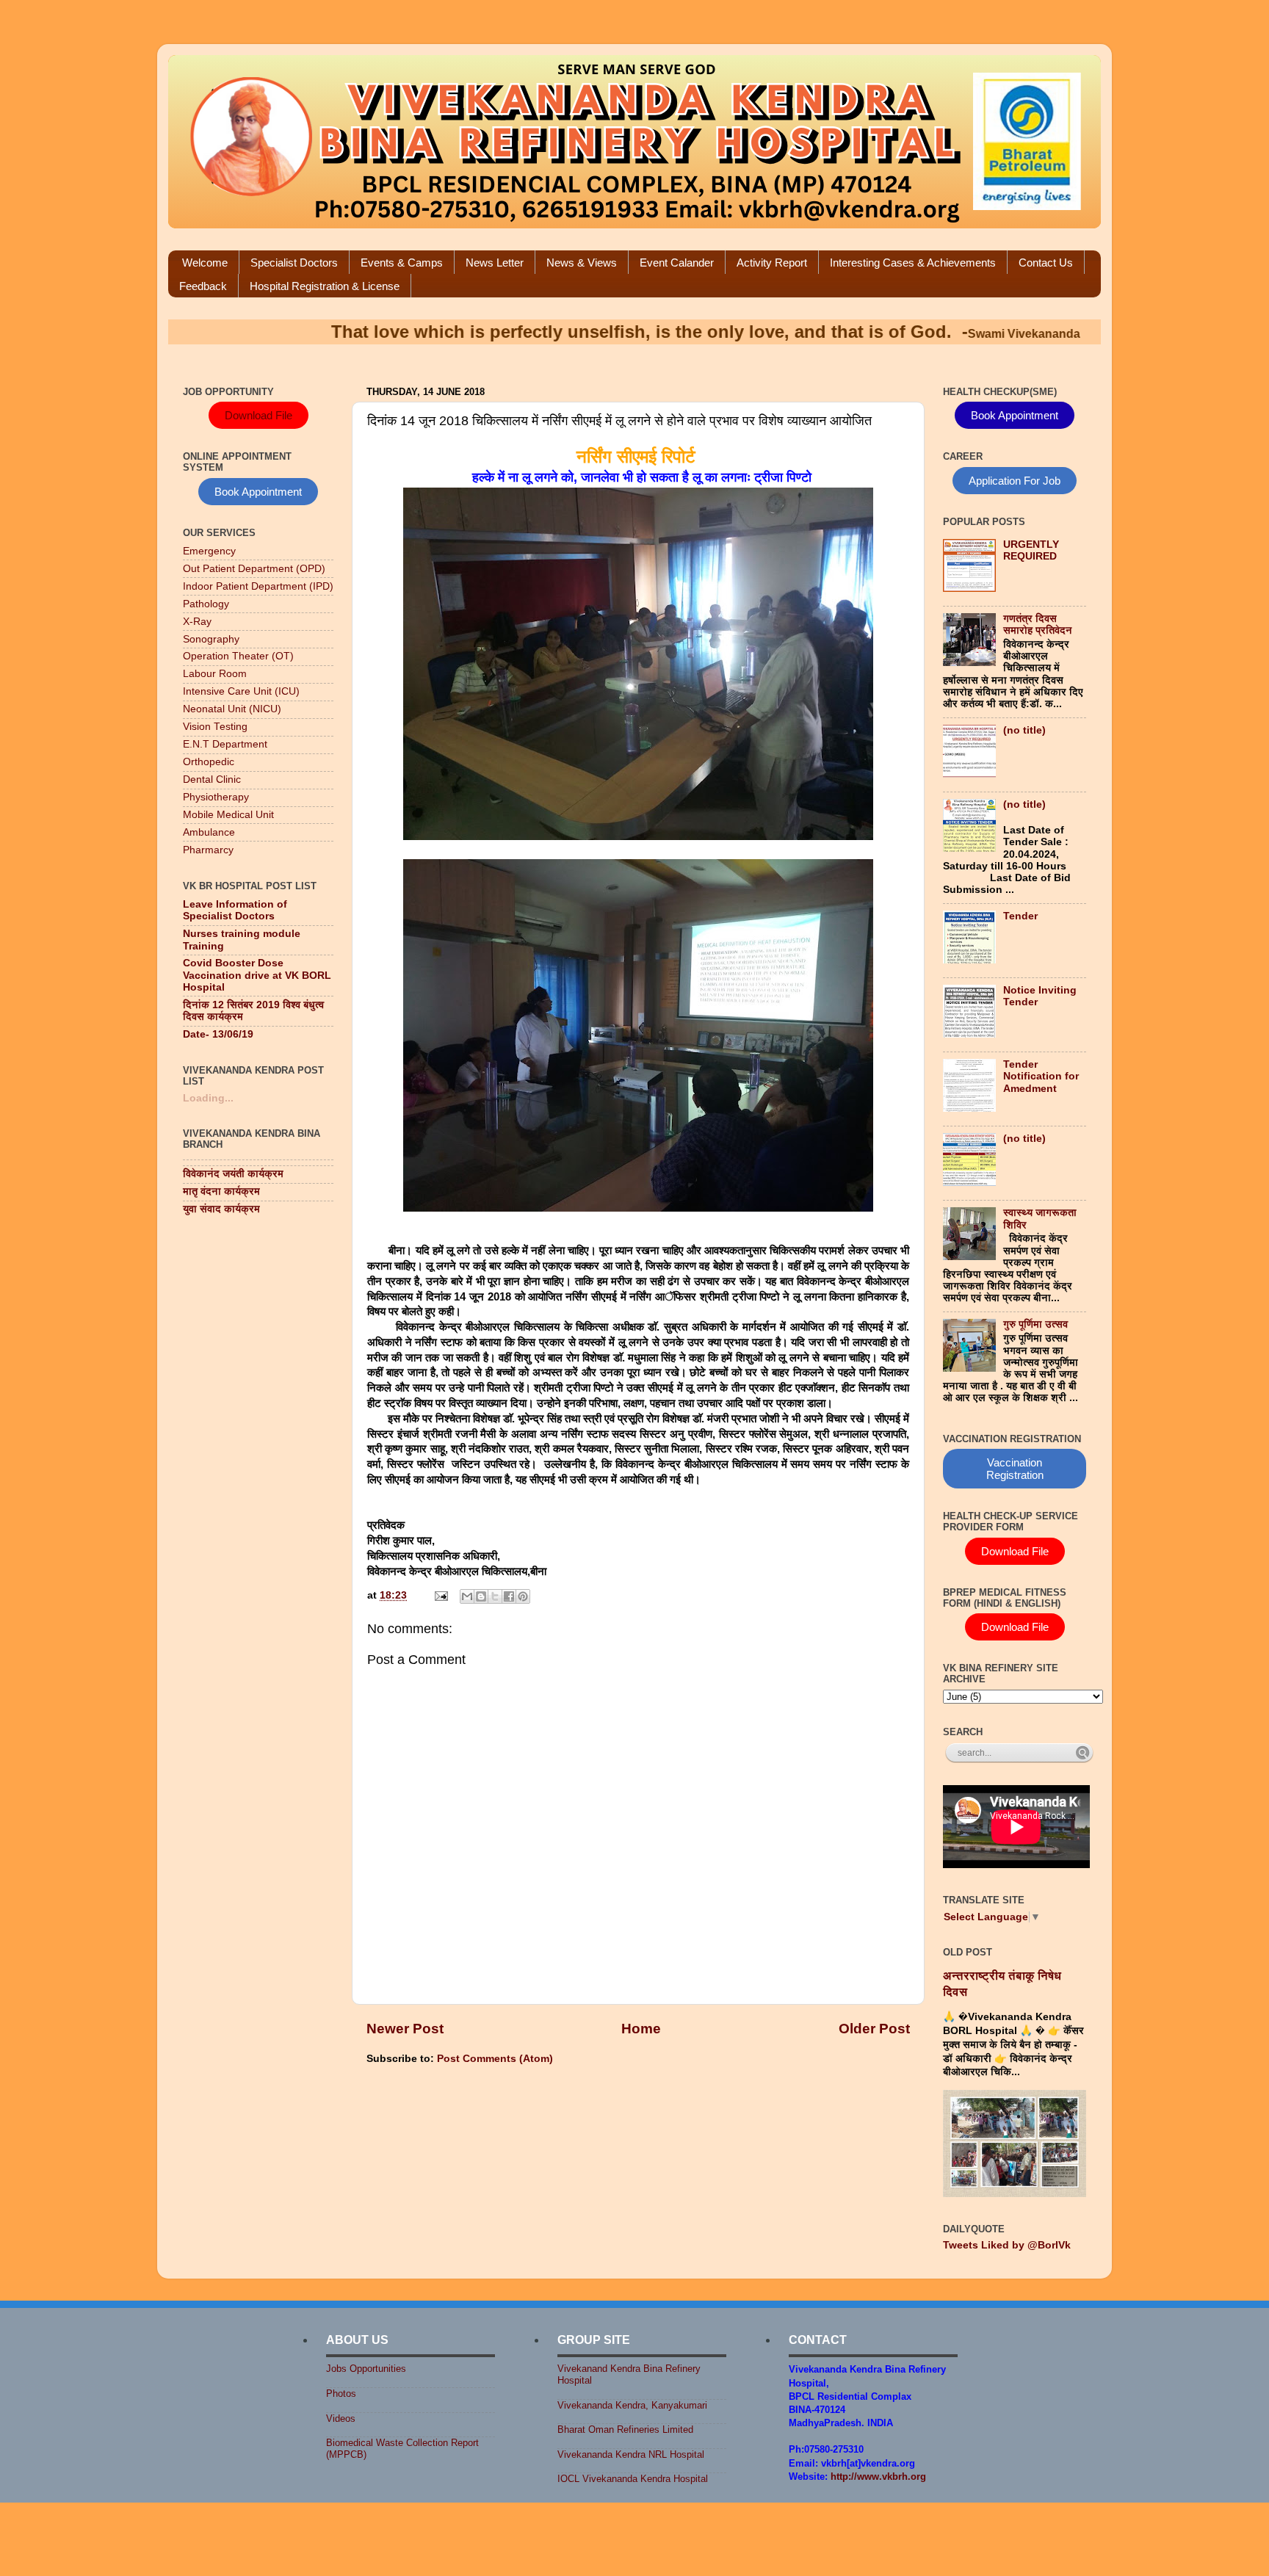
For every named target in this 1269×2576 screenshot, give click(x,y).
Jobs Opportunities (366, 2369)
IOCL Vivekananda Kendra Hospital (633, 2479)
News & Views (582, 263)
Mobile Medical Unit (228, 815)
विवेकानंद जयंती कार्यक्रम (233, 1174)
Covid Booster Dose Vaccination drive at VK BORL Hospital (257, 975)
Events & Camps (402, 263)
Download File (258, 415)
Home (641, 2029)
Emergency (209, 551)
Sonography (211, 639)
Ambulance (209, 832)
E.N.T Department (225, 744)
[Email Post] (440, 1595)
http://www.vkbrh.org (878, 2476)
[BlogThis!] (481, 1596)
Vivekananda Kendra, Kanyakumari (632, 2405)
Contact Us (1046, 263)
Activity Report (772, 263)
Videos (341, 2418)
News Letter (495, 263)
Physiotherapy (216, 797)
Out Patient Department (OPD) (254, 569)
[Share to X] (495, 1596)
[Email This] (467, 1596)
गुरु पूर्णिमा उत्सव (1035, 1324)
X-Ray (197, 622)
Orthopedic (209, 762)
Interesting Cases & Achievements (913, 263)
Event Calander (677, 263)
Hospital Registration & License (325, 286)
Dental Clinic (212, 779)
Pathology (206, 604)
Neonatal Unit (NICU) (232, 709)
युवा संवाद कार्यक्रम (221, 1209)
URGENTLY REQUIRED (1031, 550)
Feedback (203, 286)
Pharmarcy (208, 850)
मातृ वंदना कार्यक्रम (221, 1191)
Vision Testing (215, 727)
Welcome (205, 263)
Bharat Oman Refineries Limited (625, 2430)
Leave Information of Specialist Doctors (235, 910)
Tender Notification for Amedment (1041, 1076)
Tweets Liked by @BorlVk (1007, 2245)
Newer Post (405, 2029)
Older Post (874, 2029)
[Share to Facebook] (509, 1596)
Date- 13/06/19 (218, 1034)
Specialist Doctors (294, 263)
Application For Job (1015, 481)
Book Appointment (258, 492)
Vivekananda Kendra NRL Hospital (631, 2454)
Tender (1020, 916)
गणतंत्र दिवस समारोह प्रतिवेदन (1038, 625)
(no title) (1024, 730)
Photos (341, 2394)
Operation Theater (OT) (238, 656)
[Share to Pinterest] (523, 1596)
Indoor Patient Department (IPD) (258, 586)
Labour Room (215, 674)
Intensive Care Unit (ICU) (241, 691)
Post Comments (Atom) (495, 2059)
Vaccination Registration (1015, 1469)
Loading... (208, 1098)
